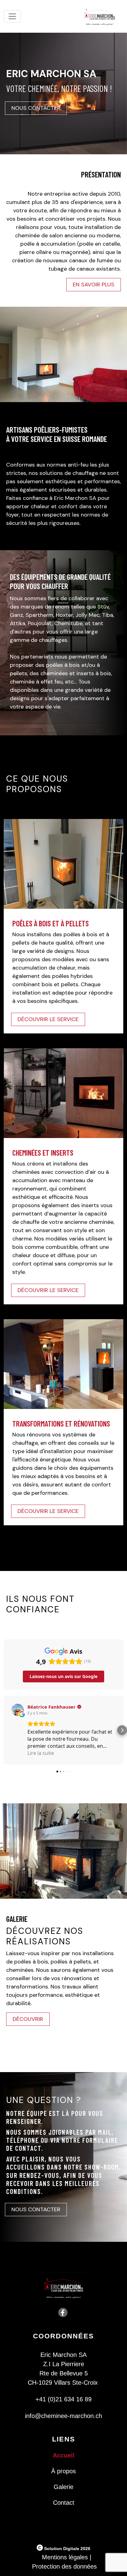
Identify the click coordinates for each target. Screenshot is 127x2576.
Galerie (63, 2487)
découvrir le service (48, 1019)
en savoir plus (94, 285)
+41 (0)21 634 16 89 (63, 2399)
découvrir (28, 2019)
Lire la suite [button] (41, 1753)
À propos (63, 2471)
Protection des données (64, 2566)
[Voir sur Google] (18, 1710)
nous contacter (36, 108)
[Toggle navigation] (12, 16)
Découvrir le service (48, 1290)
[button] (5, 1730)
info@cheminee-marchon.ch (63, 2416)
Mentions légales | (67, 2557)
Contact (64, 2503)
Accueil (64, 2455)
